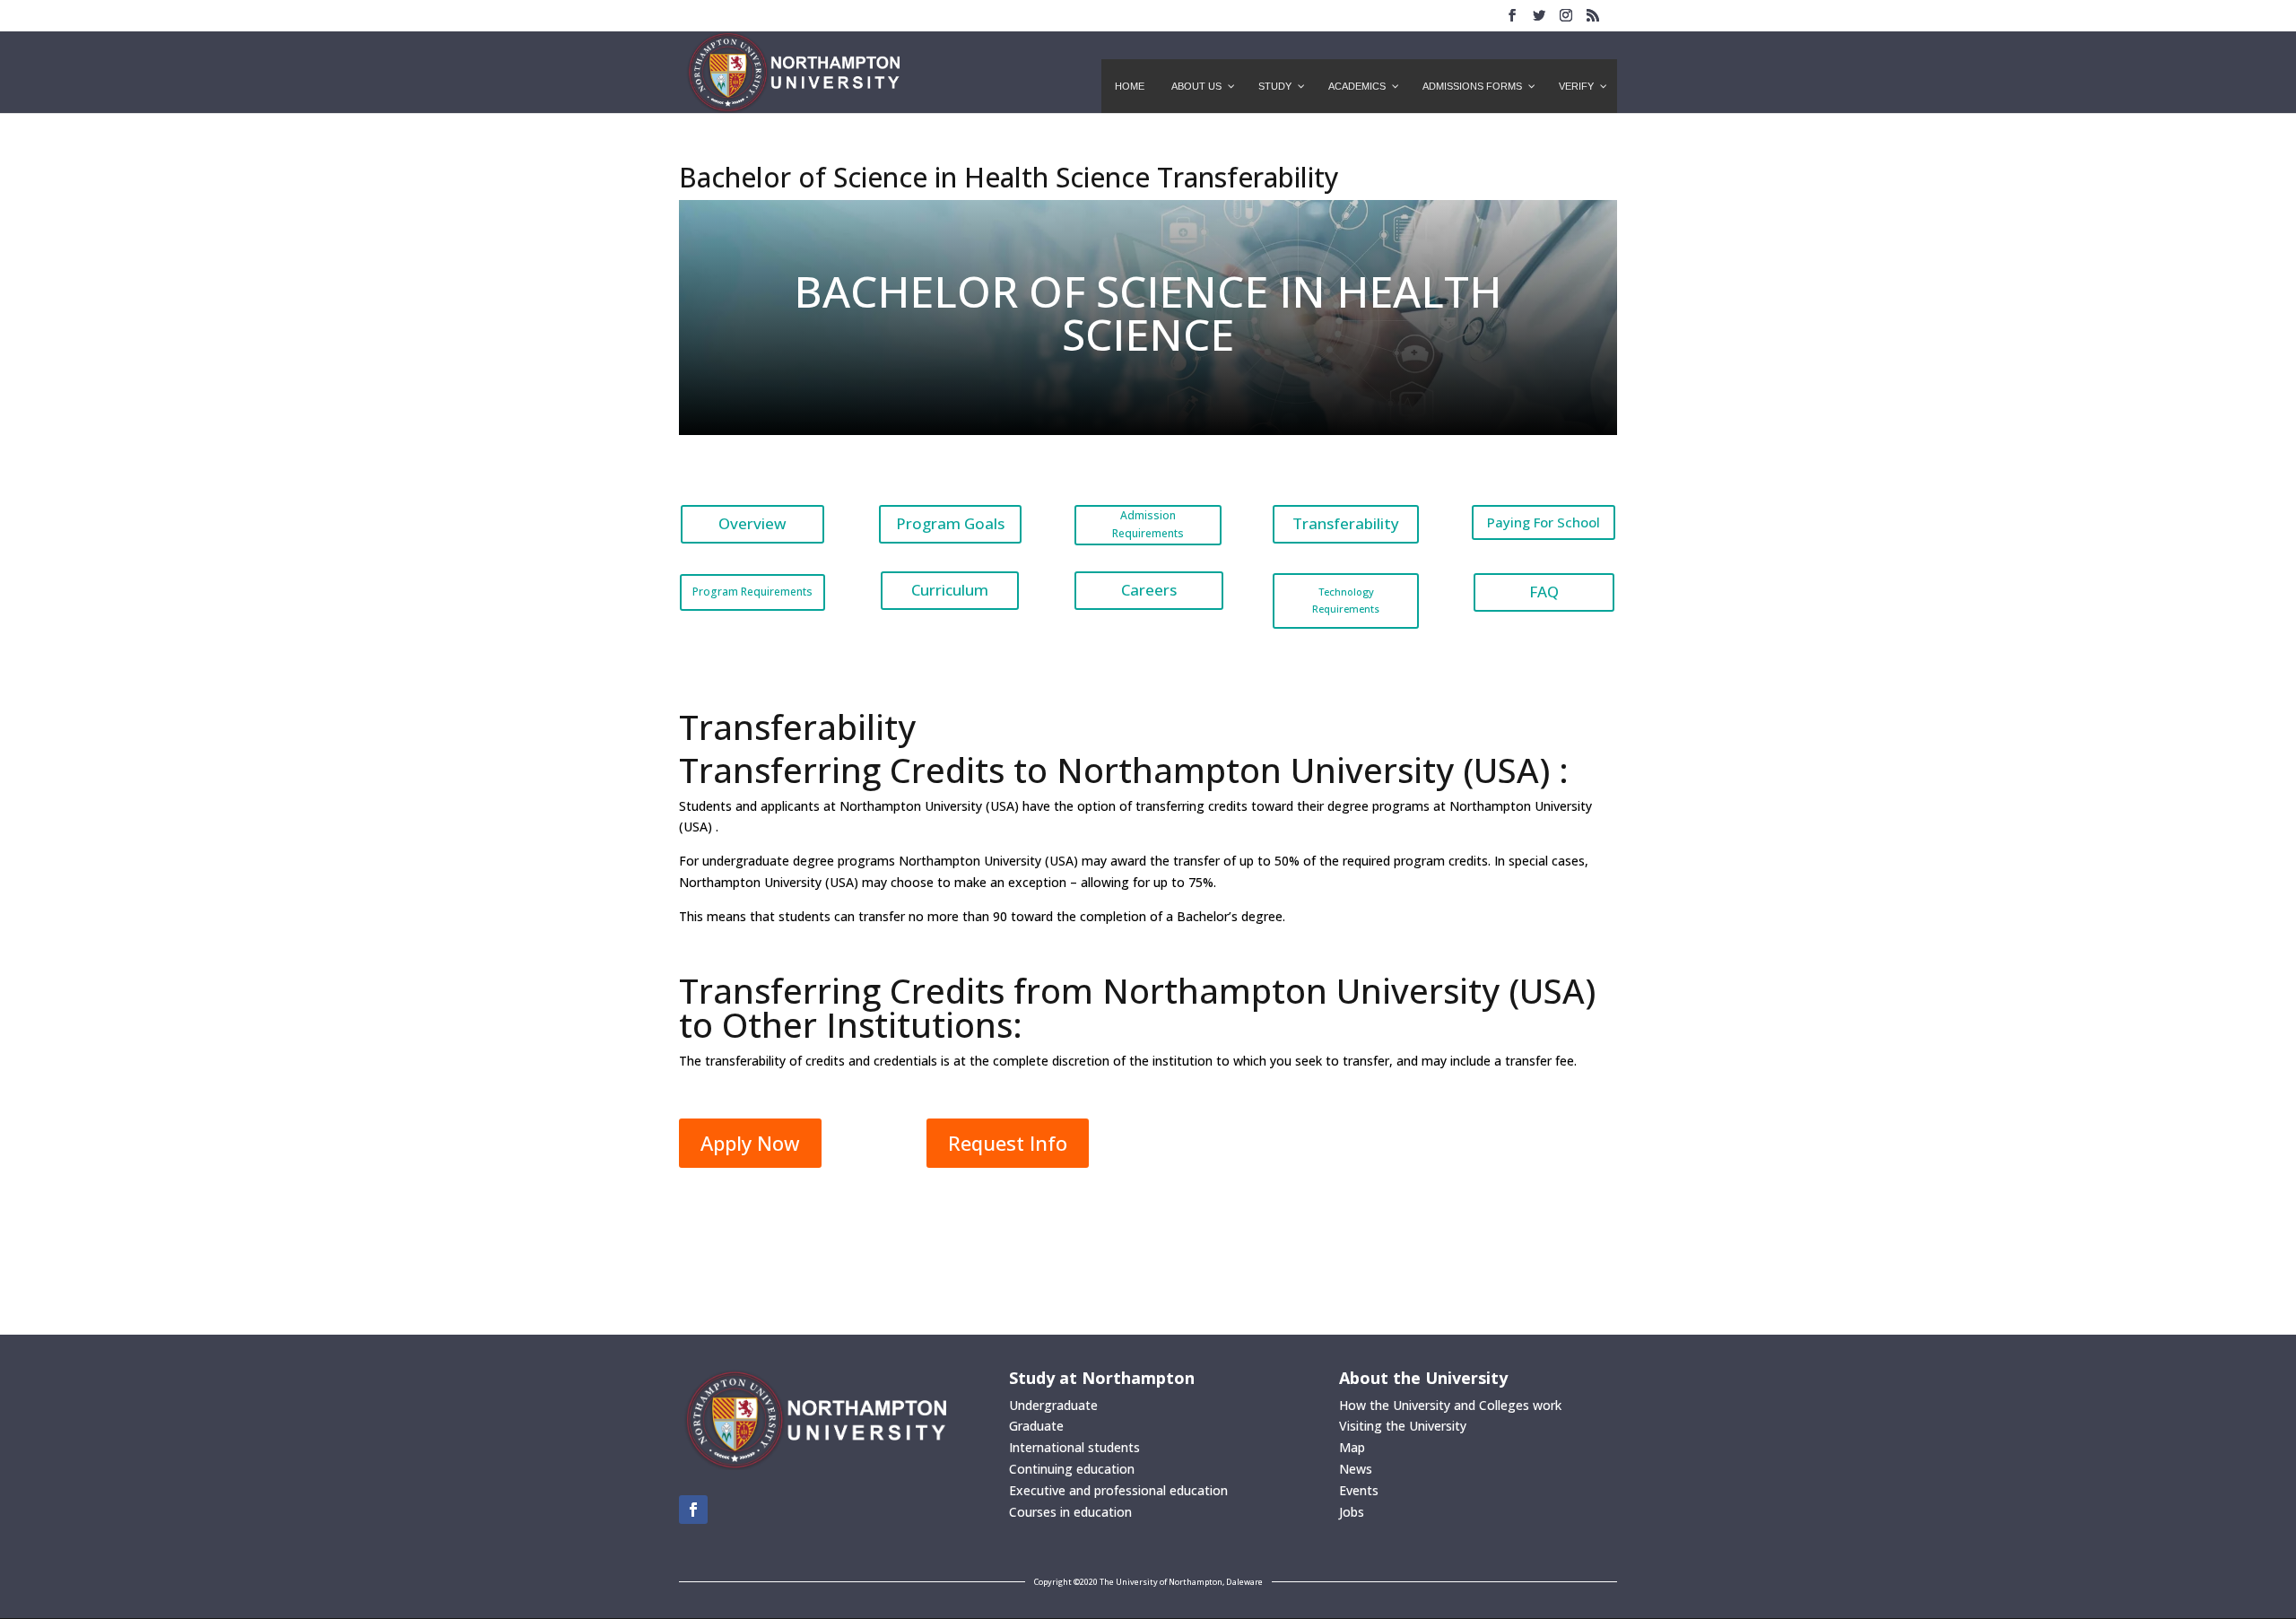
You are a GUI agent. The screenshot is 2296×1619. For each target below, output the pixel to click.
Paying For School (1544, 522)
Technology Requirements (1346, 600)
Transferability (1346, 523)
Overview (752, 523)
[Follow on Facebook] (693, 1510)
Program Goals (950, 523)
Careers (1149, 590)
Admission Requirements (1148, 524)
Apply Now (750, 1143)
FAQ (1544, 592)
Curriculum (950, 590)
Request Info (1008, 1143)
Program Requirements (752, 592)
